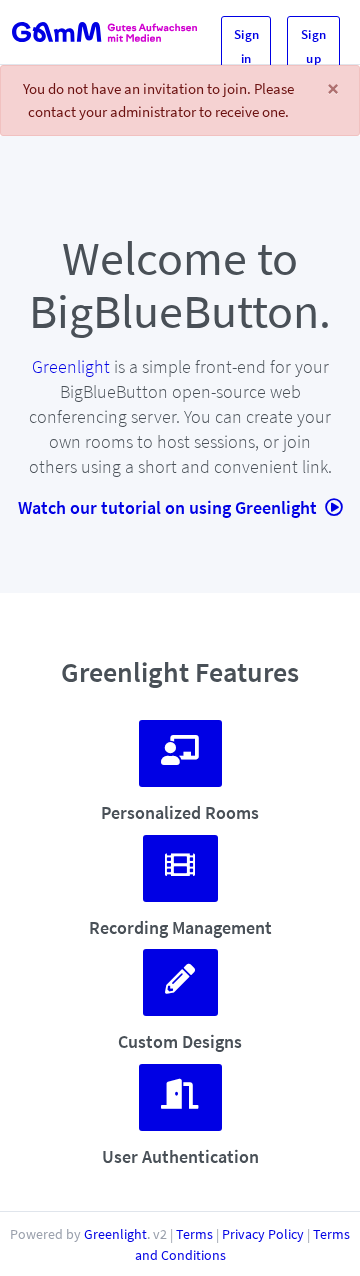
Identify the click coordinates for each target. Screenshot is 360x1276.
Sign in (247, 46)
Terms (194, 1234)
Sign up (314, 46)
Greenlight (71, 366)
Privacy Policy (263, 1234)
